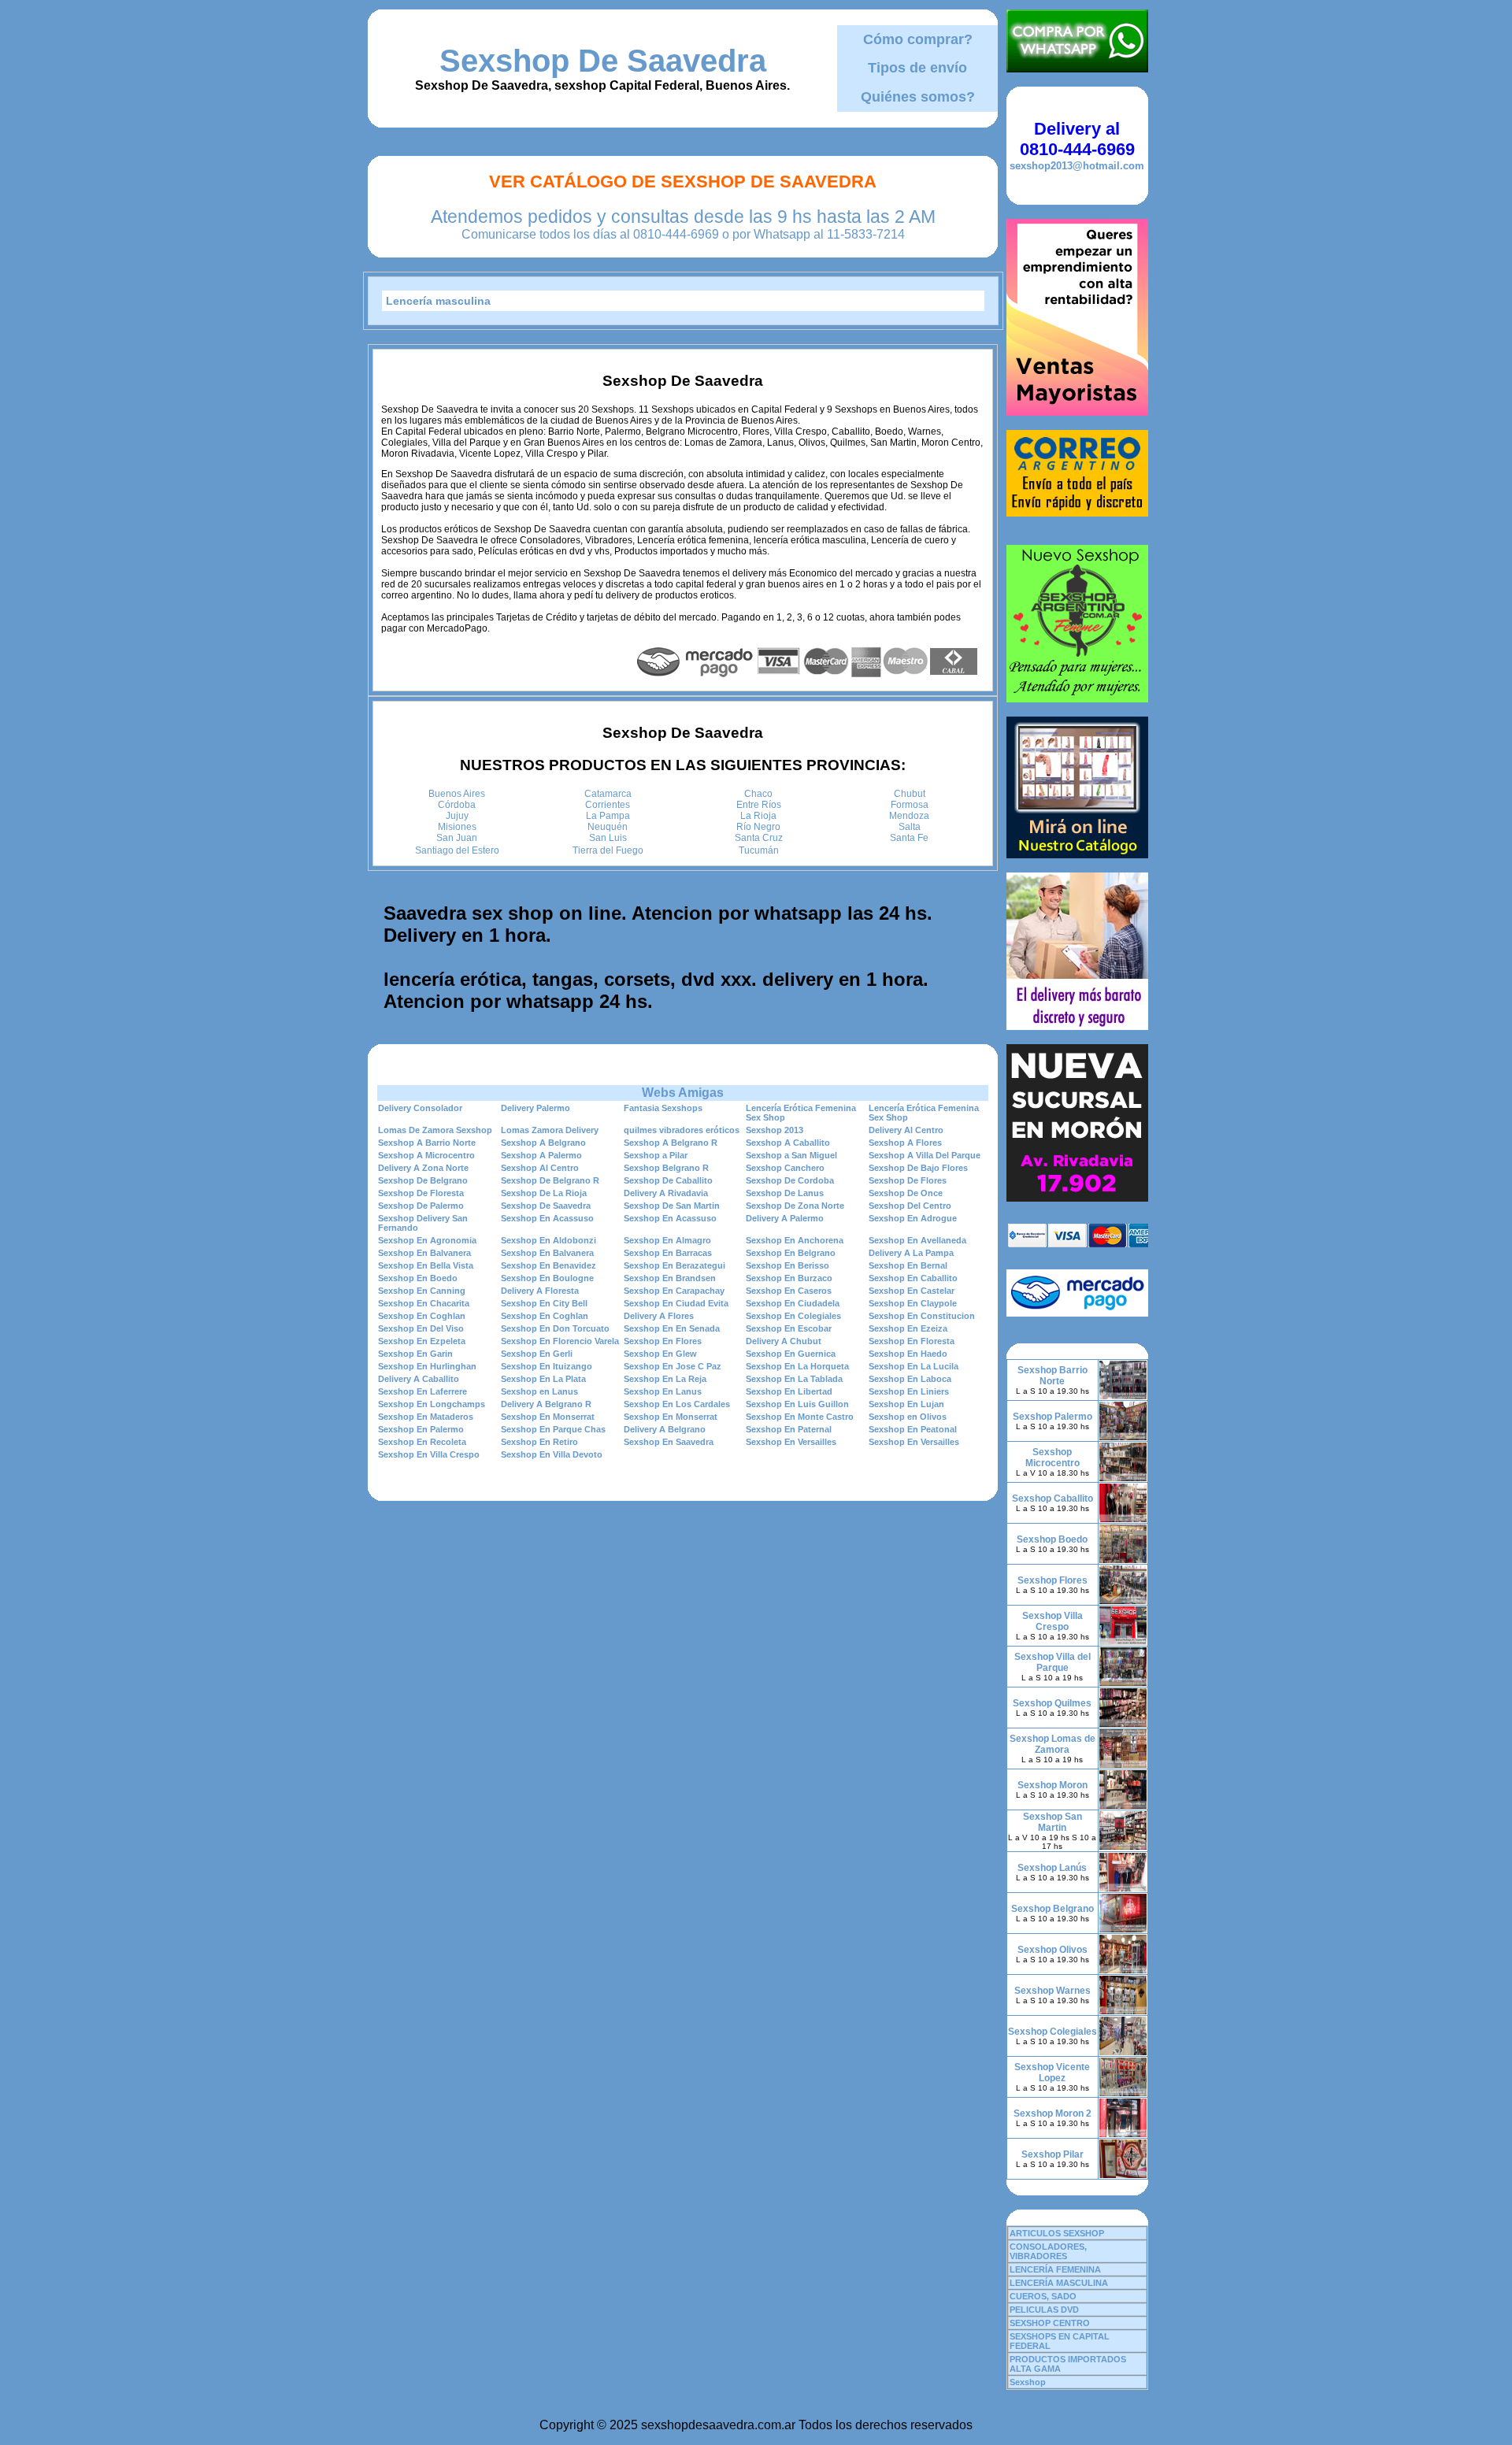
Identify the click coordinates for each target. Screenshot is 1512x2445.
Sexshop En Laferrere (422, 1391)
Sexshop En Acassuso (547, 1218)
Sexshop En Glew (660, 1354)
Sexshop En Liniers (909, 1391)
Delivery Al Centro (906, 1130)
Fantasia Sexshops (663, 1108)
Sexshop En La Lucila (913, 1366)
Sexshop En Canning (422, 1291)
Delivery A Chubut (784, 1341)
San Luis (608, 838)
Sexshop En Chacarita (424, 1303)
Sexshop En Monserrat (548, 1417)
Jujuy (457, 816)
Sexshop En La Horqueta (797, 1366)
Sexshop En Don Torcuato (555, 1328)
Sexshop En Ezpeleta (422, 1341)
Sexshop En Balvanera (424, 1253)
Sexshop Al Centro (540, 1168)
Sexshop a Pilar (656, 1155)
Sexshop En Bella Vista (426, 1265)
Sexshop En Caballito (913, 1278)
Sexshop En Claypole (913, 1303)
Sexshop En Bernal (908, 1265)
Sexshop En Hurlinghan (427, 1366)
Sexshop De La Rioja (544, 1193)
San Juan (457, 838)
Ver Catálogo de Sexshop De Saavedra (683, 182)
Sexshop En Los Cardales (677, 1404)
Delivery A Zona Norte (423, 1168)
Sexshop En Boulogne (547, 1278)
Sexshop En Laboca (910, 1379)
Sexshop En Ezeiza (908, 1328)
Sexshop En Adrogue (913, 1218)
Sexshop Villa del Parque (1052, 1662)
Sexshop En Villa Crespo (429, 1454)
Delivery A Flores (659, 1316)
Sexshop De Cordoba (790, 1180)
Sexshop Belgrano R (666, 1168)
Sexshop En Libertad (789, 1391)
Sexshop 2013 (775, 1130)
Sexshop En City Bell (544, 1303)
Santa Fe (909, 838)
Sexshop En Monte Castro (800, 1417)
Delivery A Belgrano (665, 1429)
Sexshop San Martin (1052, 1822)
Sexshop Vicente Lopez (1052, 2073)
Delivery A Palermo (785, 1218)
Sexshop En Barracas (668, 1253)
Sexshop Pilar (1052, 2154)
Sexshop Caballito (1052, 1498)
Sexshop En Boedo (418, 1278)
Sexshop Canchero (785, 1168)
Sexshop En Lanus (663, 1391)
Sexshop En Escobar (789, 1328)
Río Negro (758, 827)
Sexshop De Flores (908, 1180)
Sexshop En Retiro (539, 1442)
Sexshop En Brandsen (670, 1278)
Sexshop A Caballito (788, 1143)
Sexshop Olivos (1052, 1950)
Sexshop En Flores (663, 1341)
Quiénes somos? (918, 97)
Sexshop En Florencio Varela (560, 1341)
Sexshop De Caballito (668, 1180)
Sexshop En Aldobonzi (548, 1240)
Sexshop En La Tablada (794, 1379)
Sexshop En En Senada (672, 1328)
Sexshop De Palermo (421, 1206)
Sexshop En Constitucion (922, 1316)
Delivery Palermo (535, 1108)
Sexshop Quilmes (1052, 1703)
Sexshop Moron (1052, 1785)
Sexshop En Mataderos (426, 1417)
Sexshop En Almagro (667, 1240)
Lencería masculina (438, 301)
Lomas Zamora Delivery (550, 1130)
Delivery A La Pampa (911, 1253)
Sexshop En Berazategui (674, 1265)
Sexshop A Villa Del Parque (925, 1155)
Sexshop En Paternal (789, 1429)
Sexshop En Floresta (912, 1341)
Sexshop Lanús (1052, 1868)
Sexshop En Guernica (791, 1354)
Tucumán (759, 850)
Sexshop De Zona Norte (795, 1206)
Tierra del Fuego (608, 850)
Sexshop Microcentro (1052, 1458)
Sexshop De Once (906, 1193)
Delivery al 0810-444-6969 (1077, 139)
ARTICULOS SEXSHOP (1057, 2233)
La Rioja (758, 816)
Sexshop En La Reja (665, 1379)
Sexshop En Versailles (791, 1442)
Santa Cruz (759, 838)
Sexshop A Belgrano (543, 1143)
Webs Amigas (683, 1093)
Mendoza (909, 816)
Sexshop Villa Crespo (1052, 1621)
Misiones (457, 827)
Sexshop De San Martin (672, 1206)
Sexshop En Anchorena (795, 1240)
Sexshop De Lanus (785, 1193)
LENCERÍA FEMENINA (1055, 2269)
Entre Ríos (759, 805)
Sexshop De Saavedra (603, 61)
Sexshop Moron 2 (1052, 2113)
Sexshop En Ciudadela (793, 1303)
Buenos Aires (457, 794)
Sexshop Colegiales (1052, 2032)
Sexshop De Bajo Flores (918, 1168)
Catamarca (608, 794)
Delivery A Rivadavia (666, 1193)
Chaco (758, 794)
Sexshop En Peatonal (913, 1429)
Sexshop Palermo (1052, 1417)
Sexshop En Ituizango (547, 1366)
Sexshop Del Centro (910, 1206)
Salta (910, 827)
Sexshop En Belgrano (791, 1253)
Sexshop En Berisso (787, 1265)
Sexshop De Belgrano (423, 1180)
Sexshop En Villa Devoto (552, 1454)
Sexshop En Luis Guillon (797, 1404)
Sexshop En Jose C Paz (673, 1366)
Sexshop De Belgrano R (550, 1180)
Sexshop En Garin (415, 1354)
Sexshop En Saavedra (669, 1442)
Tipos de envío (917, 68)
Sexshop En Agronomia (427, 1240)
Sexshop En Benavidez (548, 1265)
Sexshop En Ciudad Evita (676, 1303)
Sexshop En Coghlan (422, 1316)
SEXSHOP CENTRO (1050, 2323)
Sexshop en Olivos (908, 1417)
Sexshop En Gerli (537, 1354)
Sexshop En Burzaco (789, 1278)
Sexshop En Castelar (912, 1291)
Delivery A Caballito (419, 1379)
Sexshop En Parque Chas (553, 1429)
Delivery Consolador (420, 1108)
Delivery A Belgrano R (546, 1404)
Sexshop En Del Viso (421, 1328)
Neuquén (608, 827)
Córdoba (457, 805)
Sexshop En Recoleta (422, 1442)
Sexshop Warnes (1052, 1991)
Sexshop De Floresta (421, 1193)
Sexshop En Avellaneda (917, 1240)
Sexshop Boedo (1052, 1539)
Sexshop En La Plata (543, 1379)
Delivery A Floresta (540, 1291)
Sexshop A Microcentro (426, 1155)
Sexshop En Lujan (906, 1404)
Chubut (910, 794)
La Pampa (608, 816)
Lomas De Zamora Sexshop (435, 1130)
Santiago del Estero (457, 850)
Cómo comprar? (918, 39)
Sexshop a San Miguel (791, 1155)
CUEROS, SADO (1043, 2296)
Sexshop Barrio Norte (1052, 1376)
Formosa (910, 805)
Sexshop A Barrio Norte (427, 1143)
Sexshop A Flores (905, 1143)
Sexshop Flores (1052, 1580)
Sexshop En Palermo (421, 1429)
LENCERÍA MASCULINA (1059, 2283)
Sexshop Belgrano (1052, 1909)
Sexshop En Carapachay (674, 1291)
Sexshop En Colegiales (793, 1316)
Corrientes (608, 805)
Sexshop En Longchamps (432, 1404)
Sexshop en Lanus (539, 1391)
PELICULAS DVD (1044, 2310)
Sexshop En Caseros (789, 1291)
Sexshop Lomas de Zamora (1052, 1744)
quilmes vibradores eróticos (682, 1130)
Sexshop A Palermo (541, 1155)
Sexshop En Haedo (908, 1354)
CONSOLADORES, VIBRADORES (1048, 2251)
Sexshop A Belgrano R (671, 1143)
